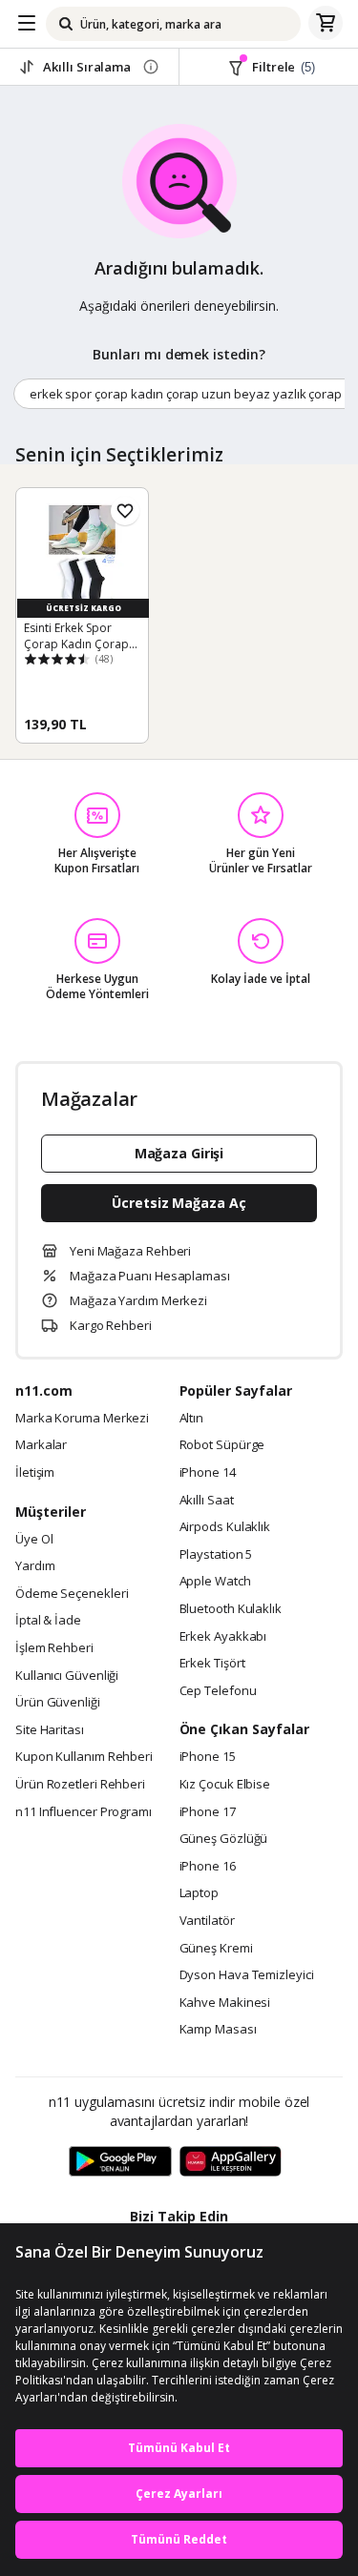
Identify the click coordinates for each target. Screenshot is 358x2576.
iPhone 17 (208, 1812)
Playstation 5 (216, 1555)
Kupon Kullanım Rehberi (84, 1757)
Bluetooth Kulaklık (231, 1609)
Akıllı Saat (207, 1501)
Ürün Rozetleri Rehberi (80, 1785)
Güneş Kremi (216, 1949)
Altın (192, 1419)
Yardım (35, 1566)
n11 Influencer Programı (84, 1812)
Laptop (199, 1893)
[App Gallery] (231, 2162)
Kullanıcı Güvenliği (67, 1676)
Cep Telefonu (218, 1691)
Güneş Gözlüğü (224, 1839)
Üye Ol (34, 1540)
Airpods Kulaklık (225, 1527)
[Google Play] (120, 2162)
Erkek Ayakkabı (223, 1637)
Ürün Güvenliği (58, 1703)
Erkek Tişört (212, 1664)
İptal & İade (48, 1621)
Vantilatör (207, 1921)
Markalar (41, 1445)
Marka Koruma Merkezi (82, 1419)
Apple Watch (215, 1582)
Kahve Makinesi (225, 2003)
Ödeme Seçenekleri (72, 1594)
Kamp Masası (218, 2030)
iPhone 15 (208, 1757)
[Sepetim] (326, 24)
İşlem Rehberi (54, 1648)
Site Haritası (50, 1730)
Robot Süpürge (222, 1445)
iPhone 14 (208, 1473)
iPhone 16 (208, 1867)
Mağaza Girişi (179, 1153)
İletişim (35, 1473)
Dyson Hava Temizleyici (247, 1975)
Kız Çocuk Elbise (225, 1785)
